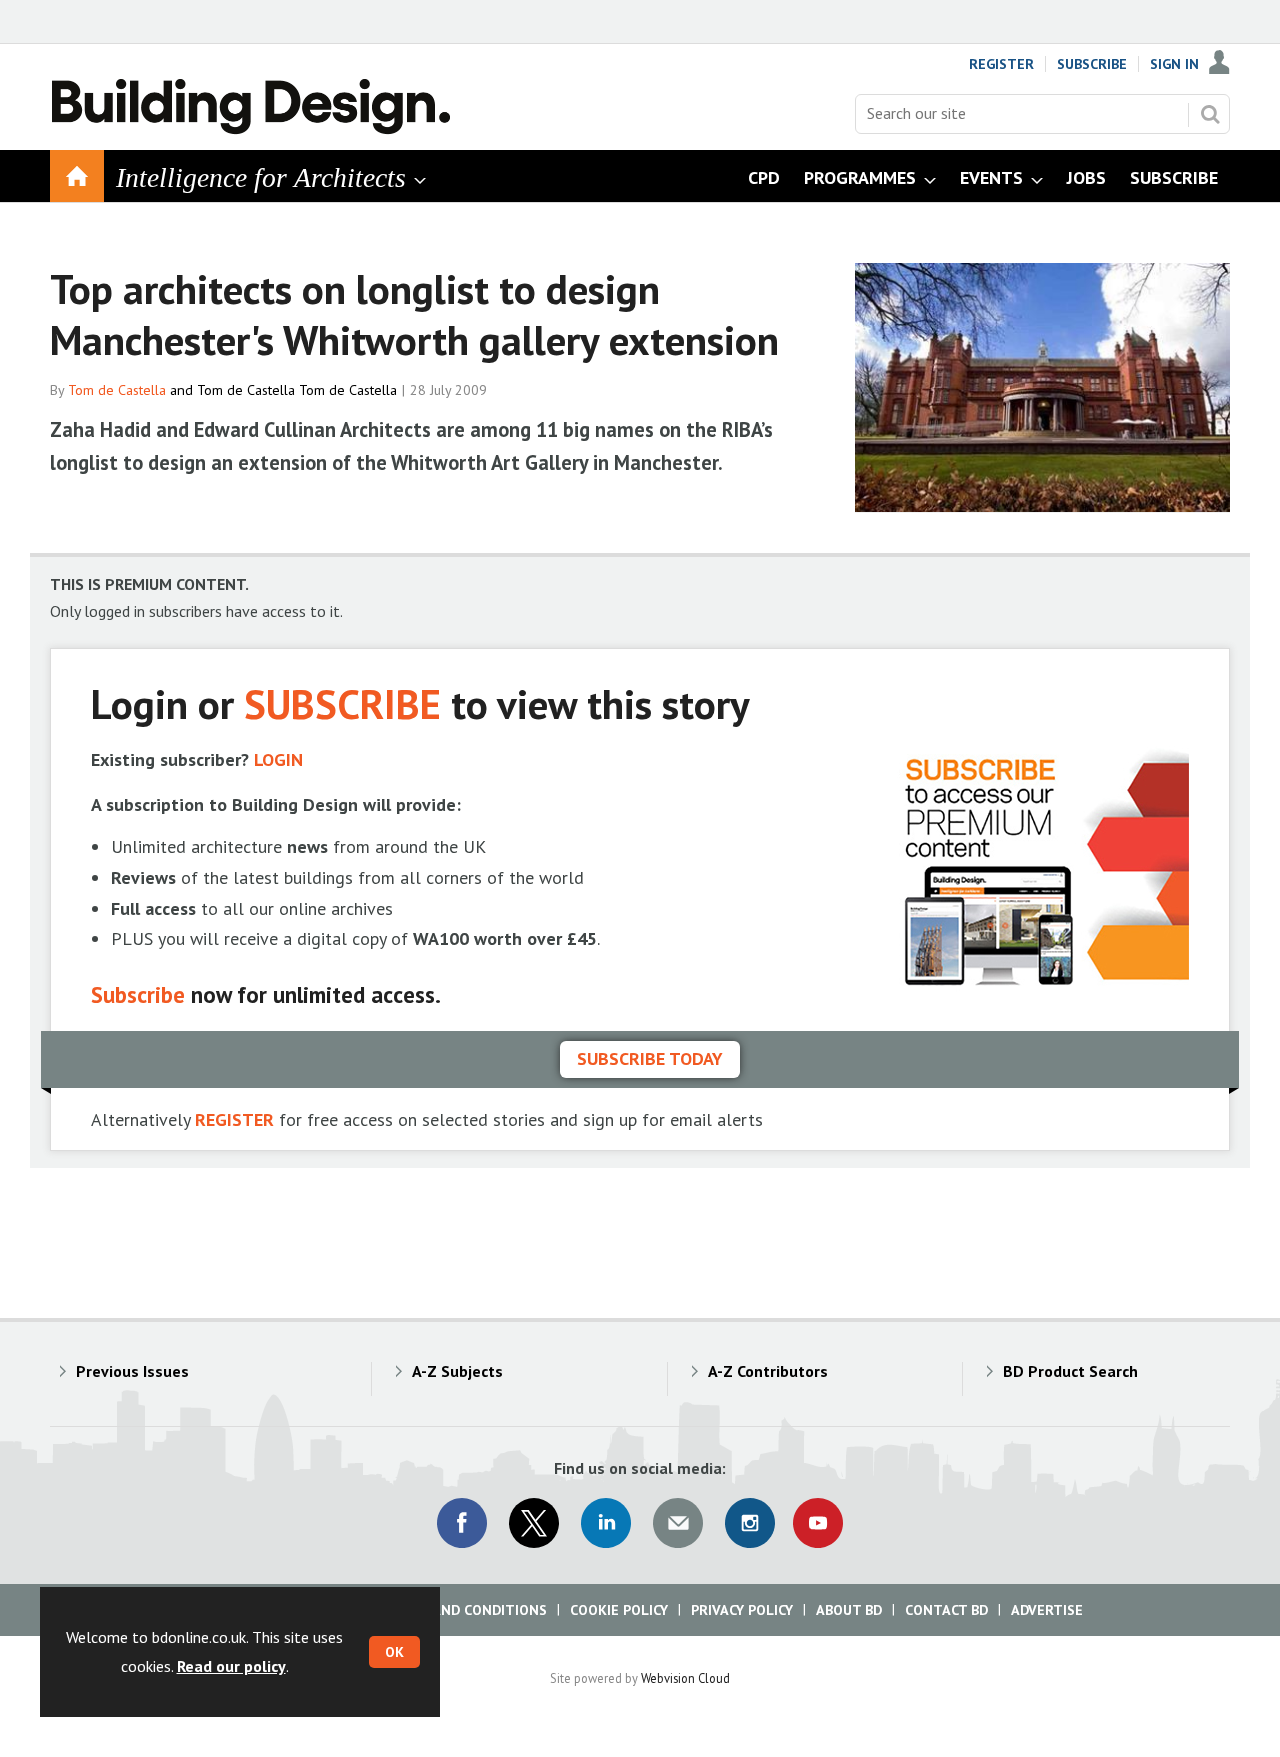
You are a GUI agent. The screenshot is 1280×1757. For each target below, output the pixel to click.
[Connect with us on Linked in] (606, 1523)
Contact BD (946, 1610)
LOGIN (278, 759)
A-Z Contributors (768, 1371)
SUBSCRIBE (342, 703)
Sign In (1174, 64)
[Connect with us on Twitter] (534, 1523)
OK (394, 1652)
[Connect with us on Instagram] (750, 1523)
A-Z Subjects (457, 1371)
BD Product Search (1070, 1371)
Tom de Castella (117, 390)
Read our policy (231, 1666)
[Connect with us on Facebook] (462, 1523)
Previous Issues (132, 1371)
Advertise (1047, 1610)
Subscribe (1092, 64)
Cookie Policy (619, 1610)
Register (1001, 64)
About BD (849, 1610)
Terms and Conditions (464, 1610)
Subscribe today (650, 1058)
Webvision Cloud (685, 1678)
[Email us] (678, 1523)
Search (1210, 114)
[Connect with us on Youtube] (818, 1523)
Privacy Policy (742, 1610)
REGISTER (234, 1119)
